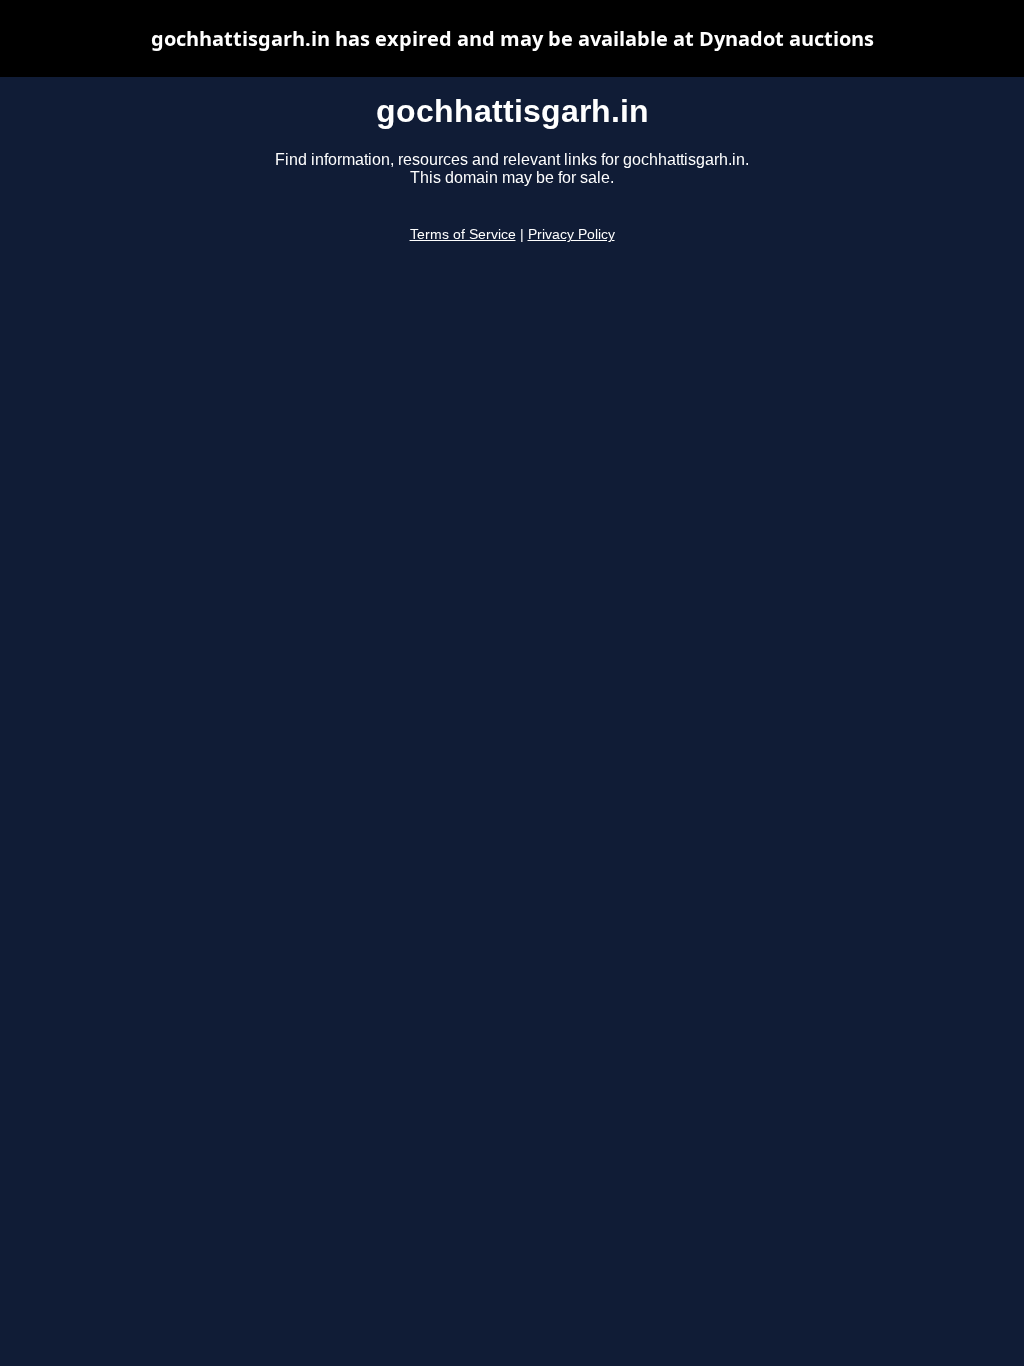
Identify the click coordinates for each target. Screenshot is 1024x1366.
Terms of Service (463, 234)
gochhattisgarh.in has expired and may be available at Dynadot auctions (512, 38)
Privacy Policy (571, 234)
